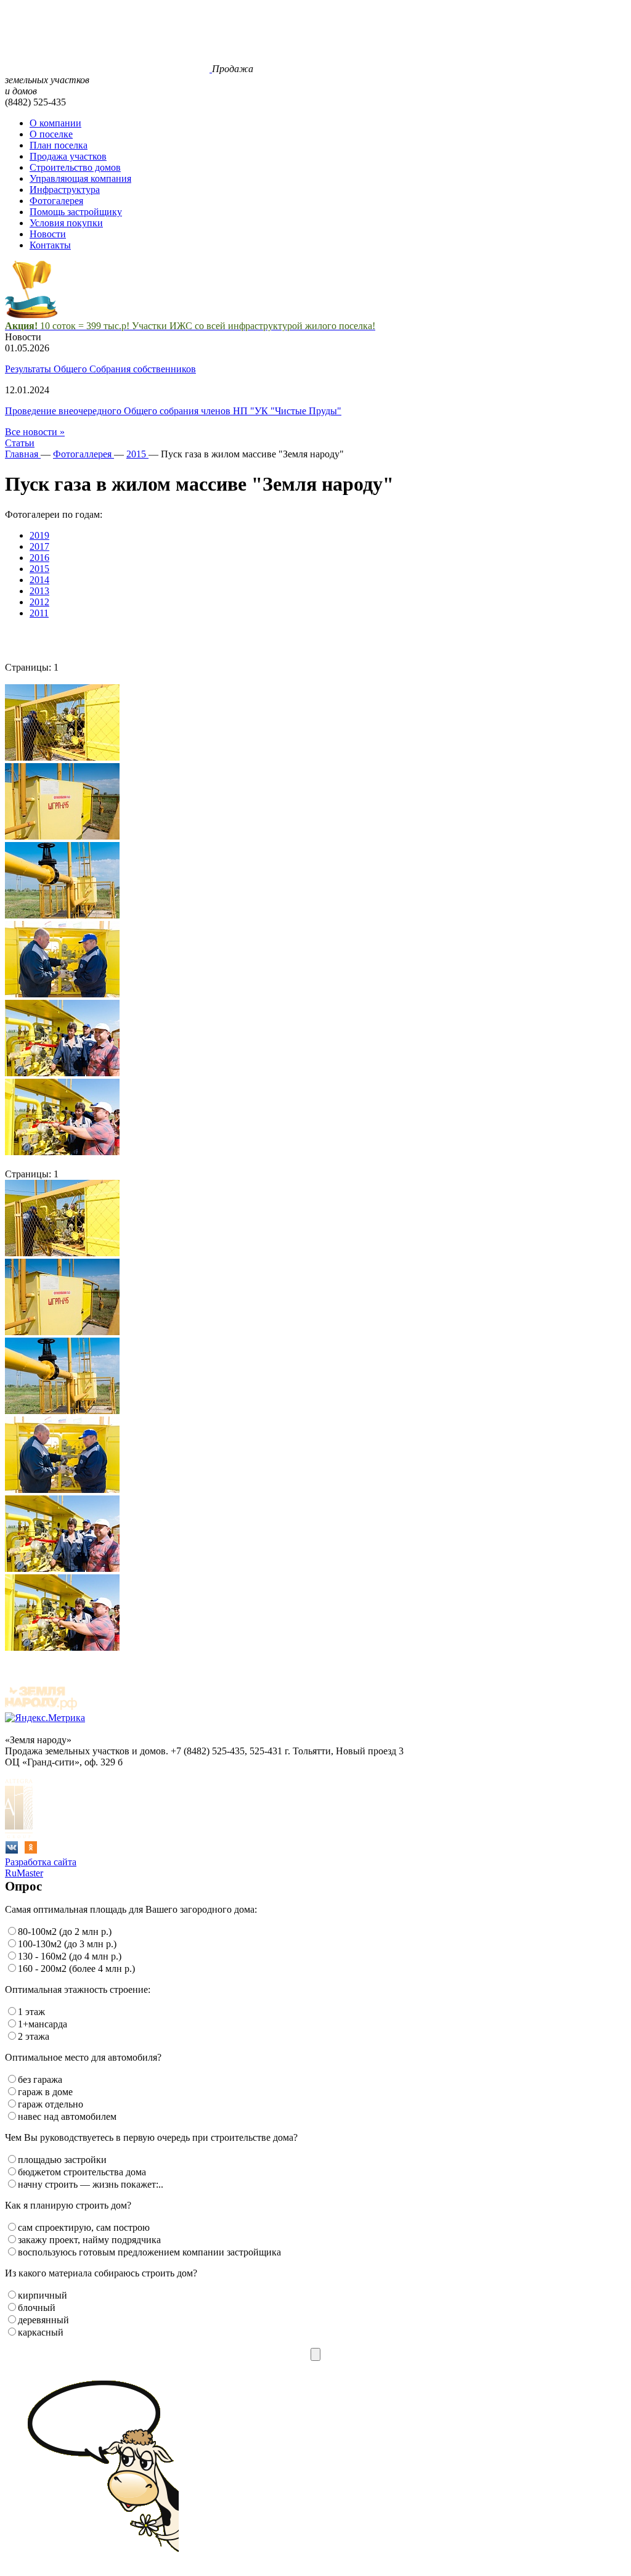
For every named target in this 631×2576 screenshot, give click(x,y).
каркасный (41, 2332)
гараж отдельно (51, 2104)
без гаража (40, 2079)
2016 (39, 558)
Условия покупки (66, 223)
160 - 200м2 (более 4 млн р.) (76, 1969)
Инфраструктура (65, 190)
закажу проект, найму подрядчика (89, 2240)
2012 (39, 602)
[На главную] (108, 69)
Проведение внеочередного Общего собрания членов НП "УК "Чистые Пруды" (173, 411)
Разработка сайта (41, 1862)
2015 (39, 569)
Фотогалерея (56, 201)
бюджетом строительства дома (82, 2172)
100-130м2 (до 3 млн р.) (67, 1944)
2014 (39, 580)
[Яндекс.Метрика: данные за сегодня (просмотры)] (45, 1718)
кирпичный (43, 2295)
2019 (39, 535)
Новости (48, 234)
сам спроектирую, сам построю (84, 2227)
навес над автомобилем (67, 2116)
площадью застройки (62, 2160)
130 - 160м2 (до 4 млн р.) (70, 1956)
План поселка (59, 145)
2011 (39, 613)
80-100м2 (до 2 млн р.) (65, 1932)
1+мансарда (43, 2024)
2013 (39, 591)
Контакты (50, 245)
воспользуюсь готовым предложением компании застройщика (149, 2252)
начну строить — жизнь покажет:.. (91, 2184)
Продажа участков (68, 156)
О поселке (51, 134)
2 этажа (34, 2036)
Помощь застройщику (76, 212)
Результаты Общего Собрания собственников (100, 369)
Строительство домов (75, 167)
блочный (37, 2308)
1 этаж (31, 2012)
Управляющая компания (80, 178)
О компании (55, 123)
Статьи (20, 443)
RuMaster (24, 1873)
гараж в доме (45, 2092)
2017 (39, 546)
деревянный (43, 2320)
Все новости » (35, 432)
